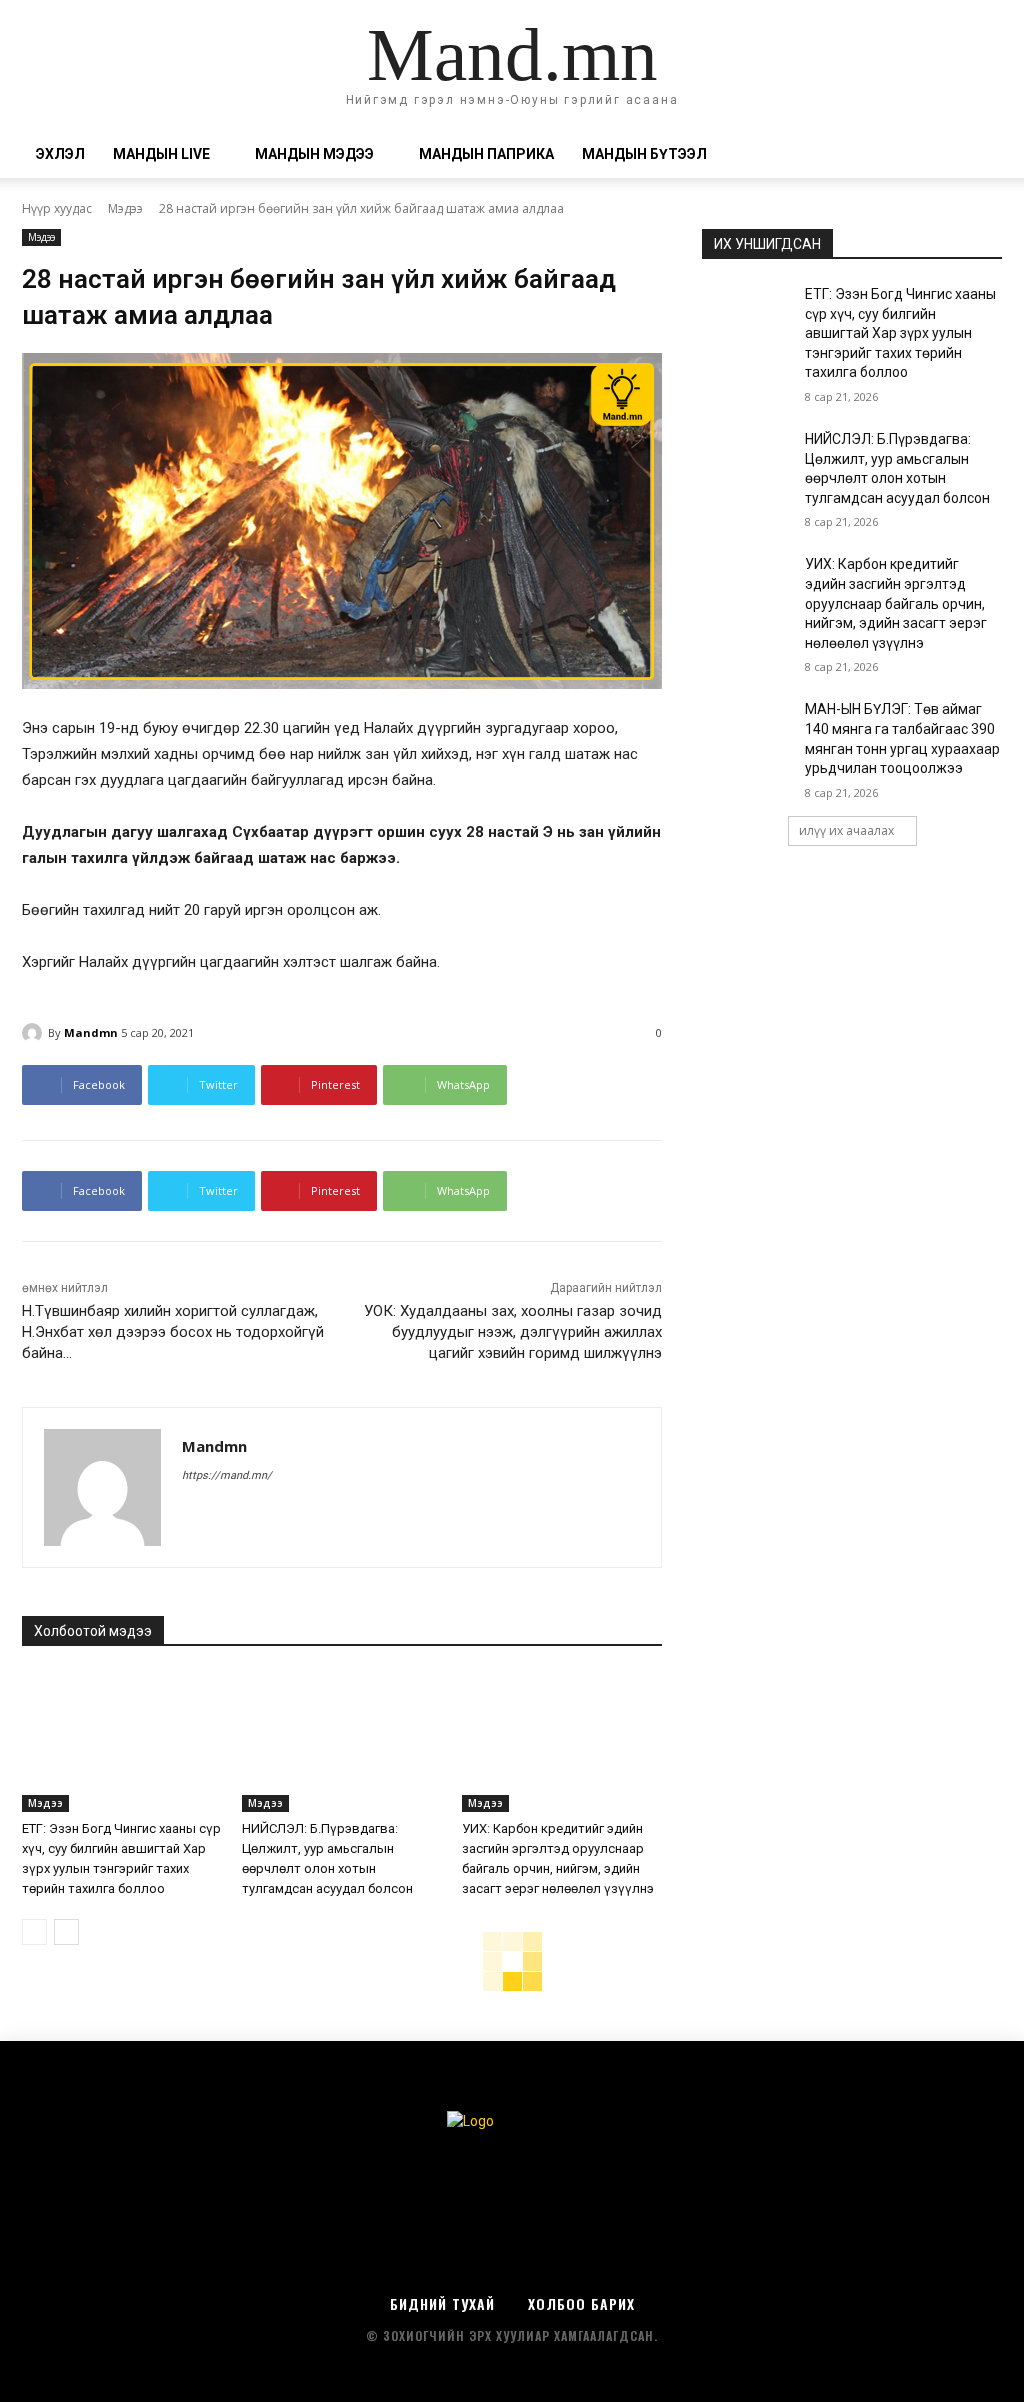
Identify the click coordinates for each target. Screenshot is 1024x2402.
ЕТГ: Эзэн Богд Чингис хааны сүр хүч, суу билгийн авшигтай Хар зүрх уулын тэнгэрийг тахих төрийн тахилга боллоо (900, 333)
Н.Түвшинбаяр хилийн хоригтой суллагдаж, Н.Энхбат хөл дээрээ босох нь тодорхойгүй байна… (173, 1332)
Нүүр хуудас (57, 208)
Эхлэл (60, 154)
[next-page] (66, 1932)
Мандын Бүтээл (644, 154)
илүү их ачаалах (846, 830)
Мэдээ (125, 208)
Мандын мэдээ (314, 154)
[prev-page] (34, 1932)
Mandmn (91, 1032)
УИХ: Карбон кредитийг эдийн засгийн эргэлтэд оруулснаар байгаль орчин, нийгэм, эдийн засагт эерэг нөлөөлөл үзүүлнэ (896, 603)
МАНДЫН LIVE (161, 154)
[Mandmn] (35, 1033)
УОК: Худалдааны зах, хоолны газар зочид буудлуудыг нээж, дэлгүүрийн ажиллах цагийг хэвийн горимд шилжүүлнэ (513, 1332)
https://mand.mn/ (227, 1475)
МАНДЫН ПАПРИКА (486, 154)
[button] (978, 155)
